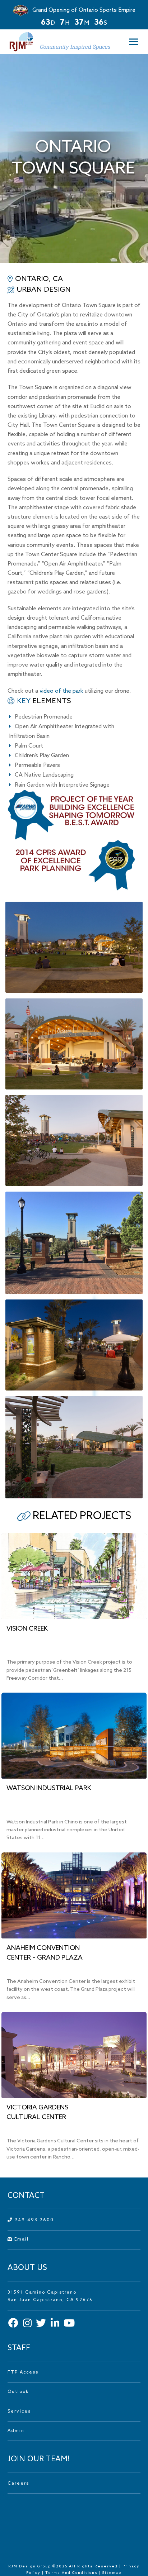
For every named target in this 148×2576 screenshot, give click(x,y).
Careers (18, 2484)
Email (21, 2239)
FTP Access (23, 2372)
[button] (131, 42)
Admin (16, 2431)
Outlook (18, 2392)
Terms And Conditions (72, 2573)
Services (19, 2412)
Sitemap (112, 2573)
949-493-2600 (33, 2220)
